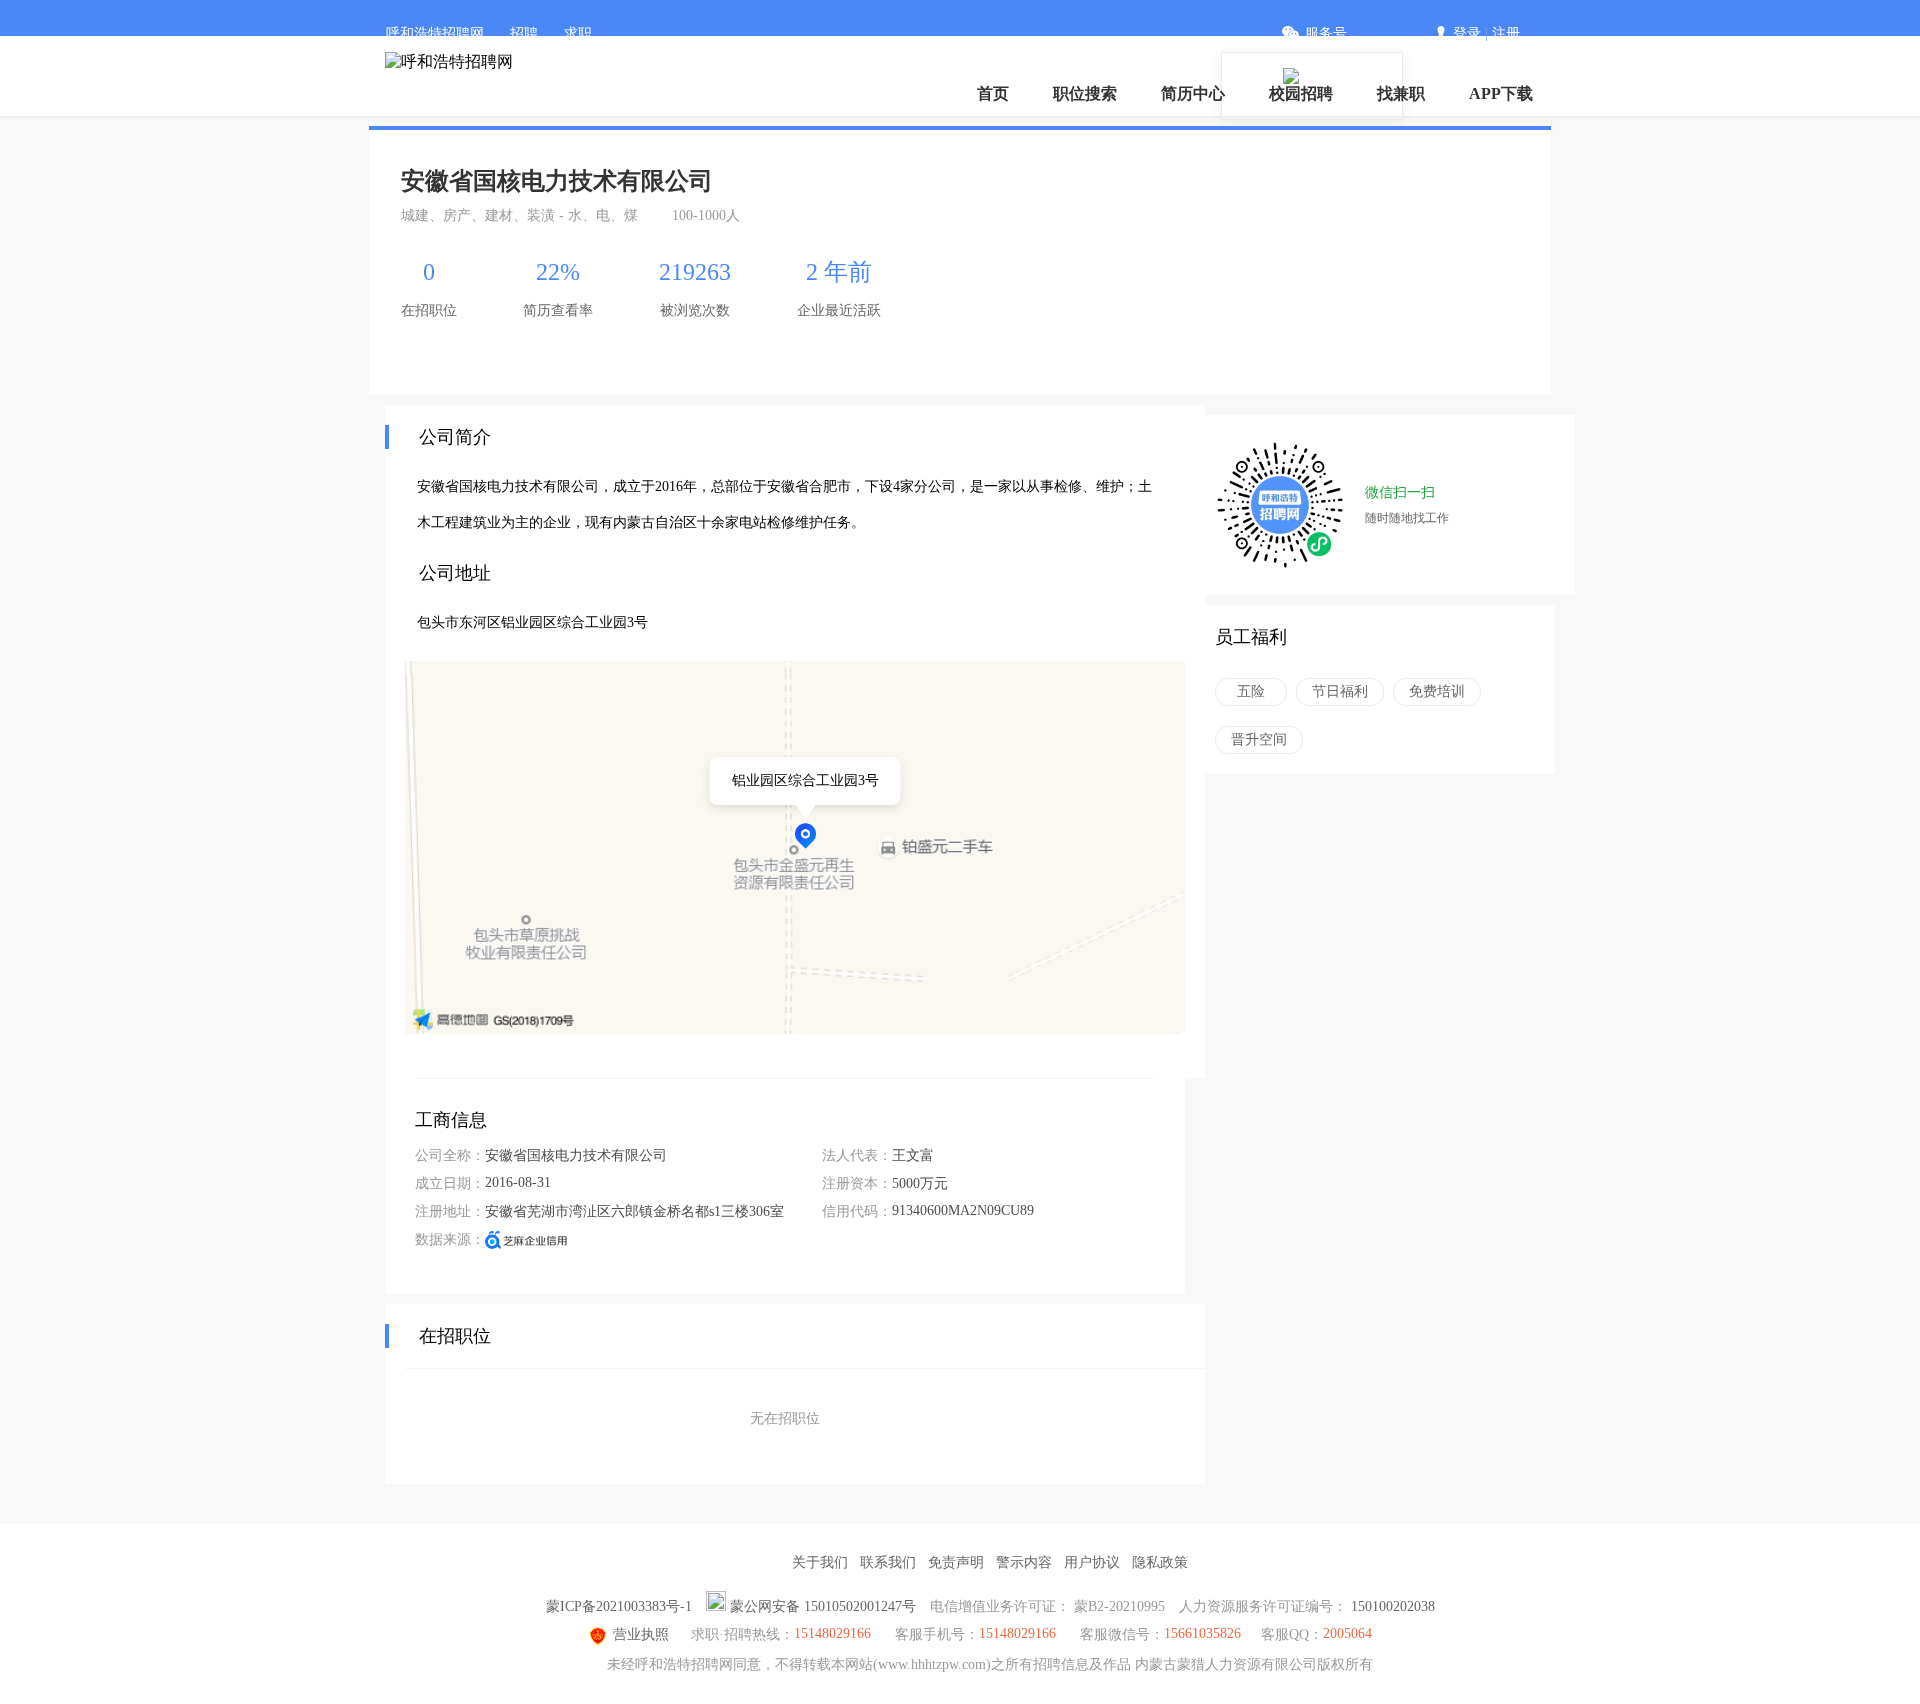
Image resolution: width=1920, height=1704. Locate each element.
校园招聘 (1301, 93)
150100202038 (1393, 1606)
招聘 (524, 33)
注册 (1506, 33)
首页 (993, 93)
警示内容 (1024, 1562)
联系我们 (888, 1562)
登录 (1467, 33)
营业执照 (641, 1634)
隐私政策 (1160, 1562)
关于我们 (820, 1562)
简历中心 (1193, 93)
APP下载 (1501, 93)
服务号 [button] (1326, 33)
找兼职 (1401, 93)
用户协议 (1092, 1562)
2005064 (1347, 1633)
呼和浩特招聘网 (435, 33)
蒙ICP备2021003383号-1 (619, 1606)
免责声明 (956, 1562)
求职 (578, 33)
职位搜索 (1085, 93)
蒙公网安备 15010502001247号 (823, 1606)
